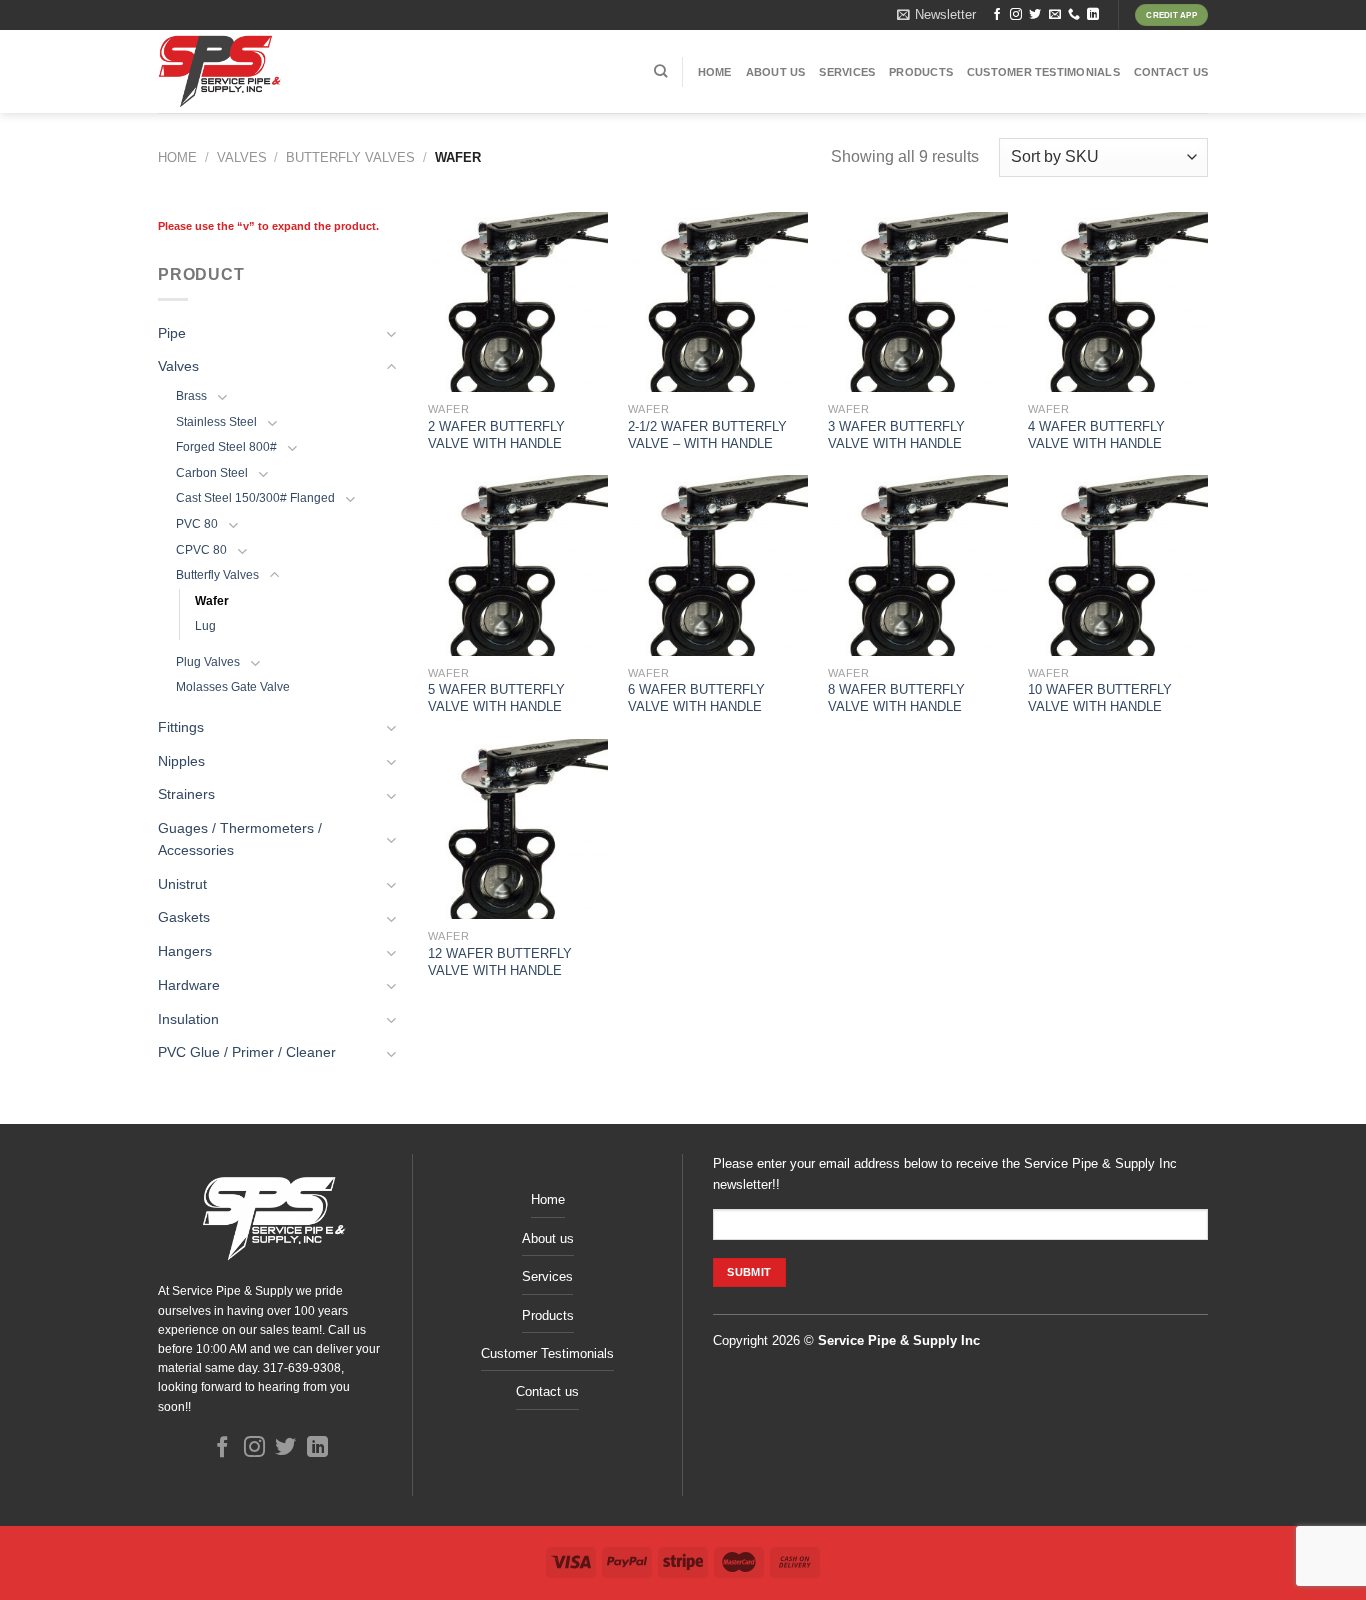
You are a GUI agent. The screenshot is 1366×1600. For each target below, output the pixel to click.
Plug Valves (208, 662)
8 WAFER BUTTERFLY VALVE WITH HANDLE (896, 698)
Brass (191, 396)
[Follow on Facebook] (997, 15)
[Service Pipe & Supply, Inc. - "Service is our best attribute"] (275, 71)
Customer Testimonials (1043, 72)
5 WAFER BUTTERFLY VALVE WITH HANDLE (496, 698)
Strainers (186, 794)
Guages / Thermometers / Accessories (240, 839)
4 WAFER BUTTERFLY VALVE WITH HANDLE (1096, 435)
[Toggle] (391, 333)
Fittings (181, 727)
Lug (205, 626)
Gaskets (184, 917)
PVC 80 (197, 524)
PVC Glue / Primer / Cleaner (247, 1052)
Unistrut (182, 884)
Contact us (1171, 72)
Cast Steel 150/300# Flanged (255, 498)
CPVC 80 (201, 550)
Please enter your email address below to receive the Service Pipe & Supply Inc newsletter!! (945, 1173)
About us (776, 72)
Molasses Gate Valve (233, 687)
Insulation (188, 1019)
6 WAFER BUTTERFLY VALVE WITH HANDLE (696, 698)
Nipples (181, 761)
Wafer (212, 601)
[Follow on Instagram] (1016, 15)
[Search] (660, 71)
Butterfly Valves (350, 157)
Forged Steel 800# (226, 447)
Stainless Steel (216, 422)
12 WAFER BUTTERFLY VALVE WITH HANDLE (500, 962)
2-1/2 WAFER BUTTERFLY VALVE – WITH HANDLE (707, 435)
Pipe (172, 333)
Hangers (185, 951)
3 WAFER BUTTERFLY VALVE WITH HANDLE (896, 435)
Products (921, 72)
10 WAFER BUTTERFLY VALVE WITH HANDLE (1100, 698)
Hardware (189, 985)
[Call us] (1074, 15)
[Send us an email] (1055, 15)
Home (715, 72)
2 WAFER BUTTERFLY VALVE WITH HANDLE (496, 435)
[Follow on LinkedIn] (1093, 15)
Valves (242, 157)
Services (847, 72)
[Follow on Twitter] (1035, 15)
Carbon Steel (212, 473)
